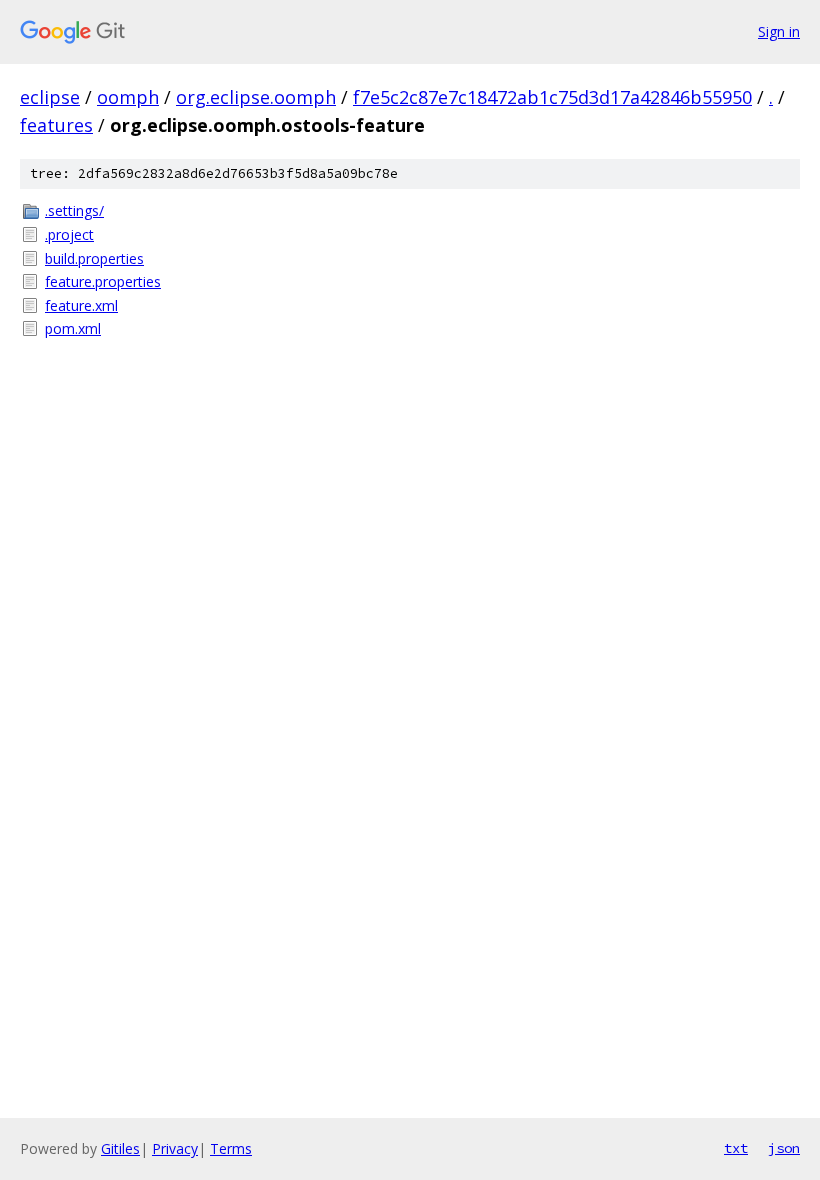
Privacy (175, 1148)
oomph (128, 97)
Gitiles (120, 1148)
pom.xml (73, 328)
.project (69, 234)
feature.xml (81, 305)
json (784, 1148)
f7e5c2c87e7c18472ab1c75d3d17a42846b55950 (552, 97)
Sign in (779, 31)
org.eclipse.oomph (256, 97)
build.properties (94, 258)
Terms (231, 1148)
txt (736, 1148)
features (56, 125)
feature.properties (103, 281)
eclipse (50, 97)
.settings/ (74, 210)
